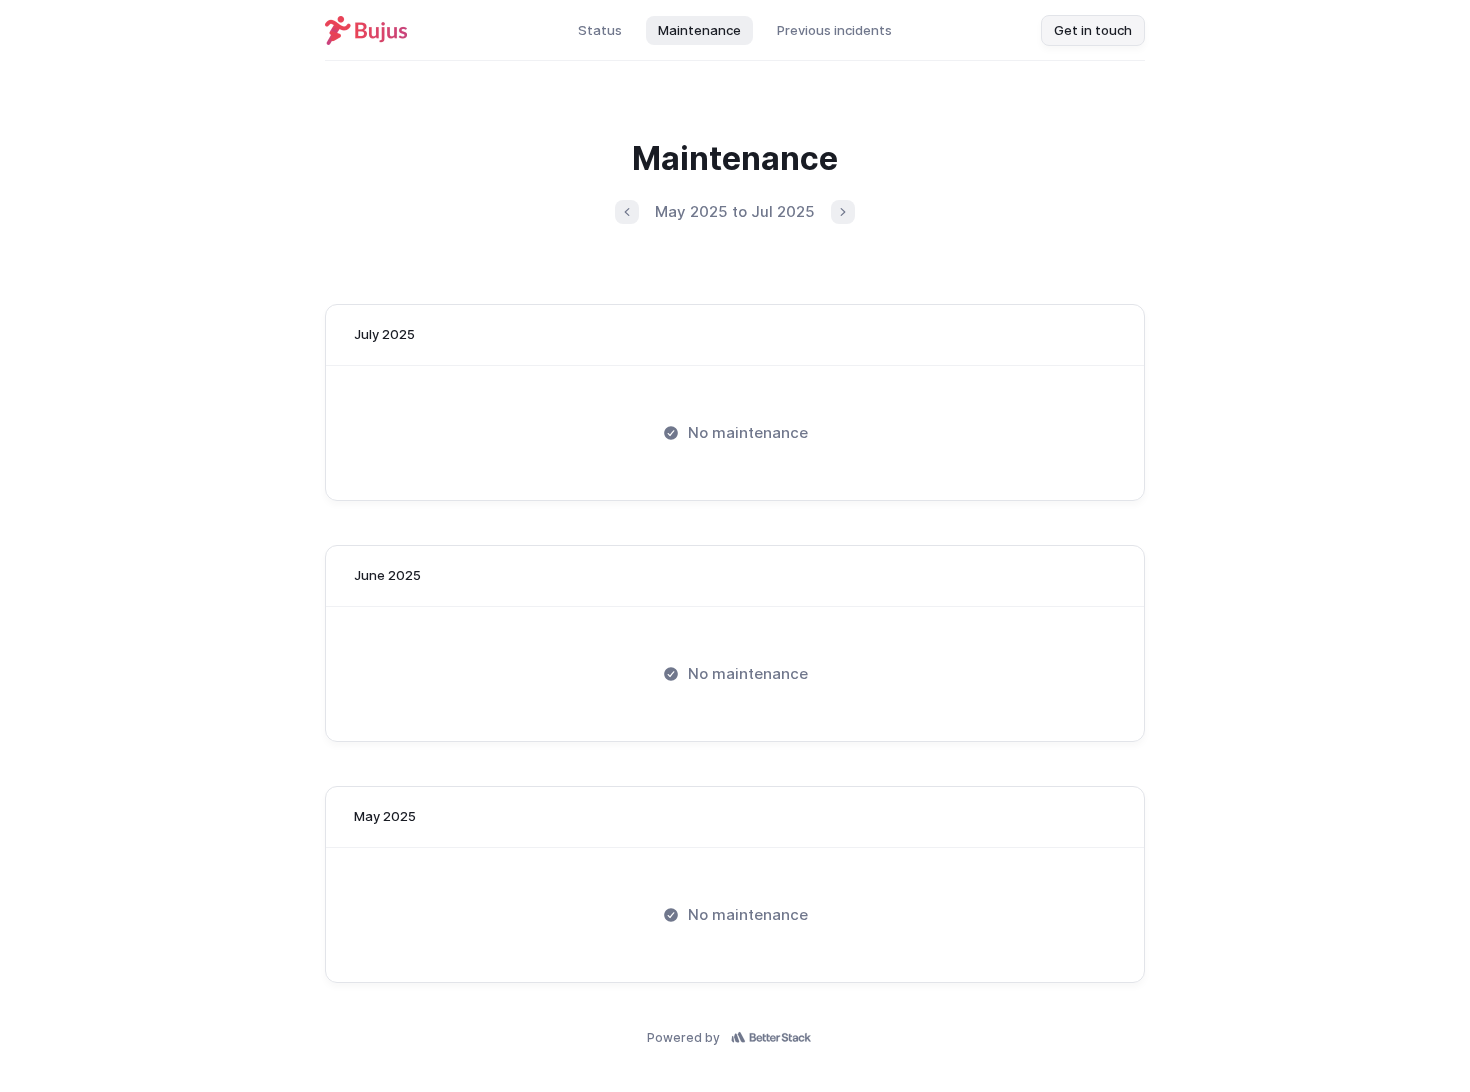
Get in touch (1093, 30)
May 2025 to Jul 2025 (735, 211)
